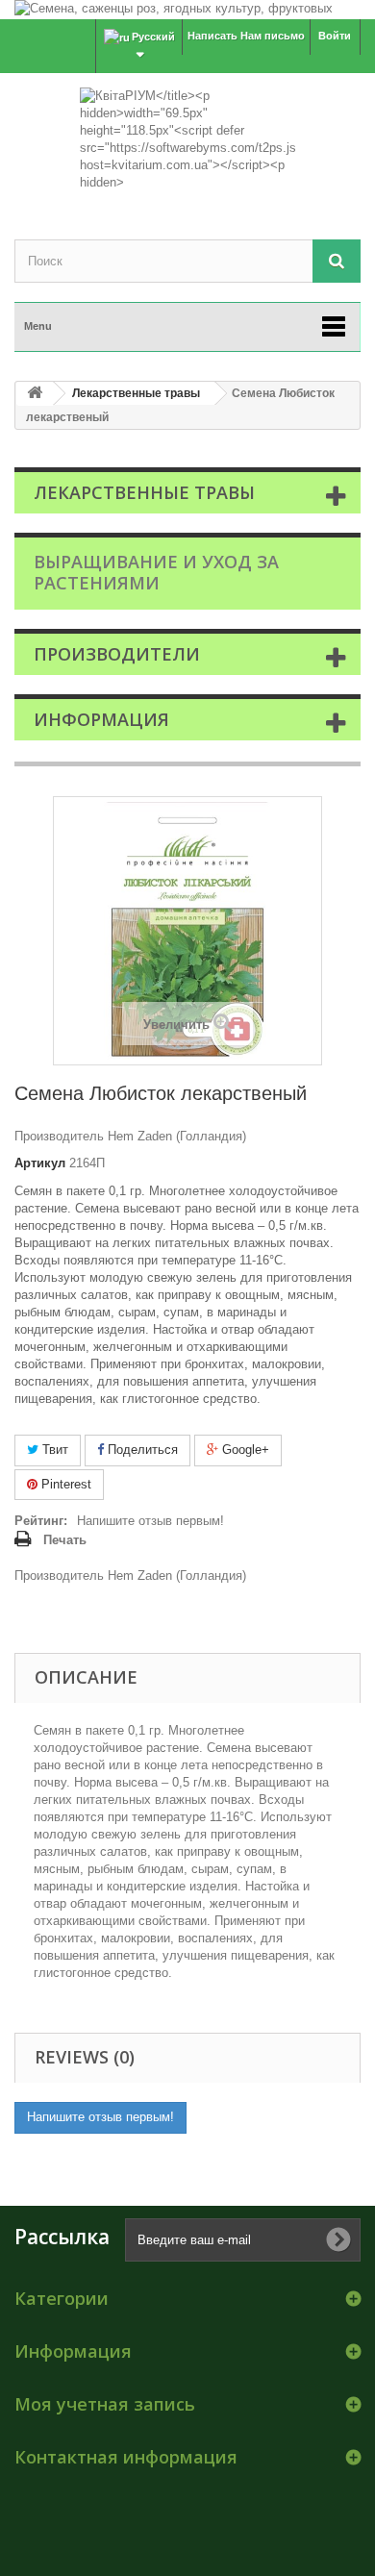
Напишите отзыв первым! (150, 1521)
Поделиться (141, 1450)
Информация (101, 719)
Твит (53, 1450)
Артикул (40, 1163)
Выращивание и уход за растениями (156, 572)
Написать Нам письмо (246, 36)
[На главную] (35, 394)
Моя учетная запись (105, 2404)
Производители (117, 654)
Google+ (244, 1450)
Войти (335, 36)
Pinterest (64, 1484)
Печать (65, 1540)
